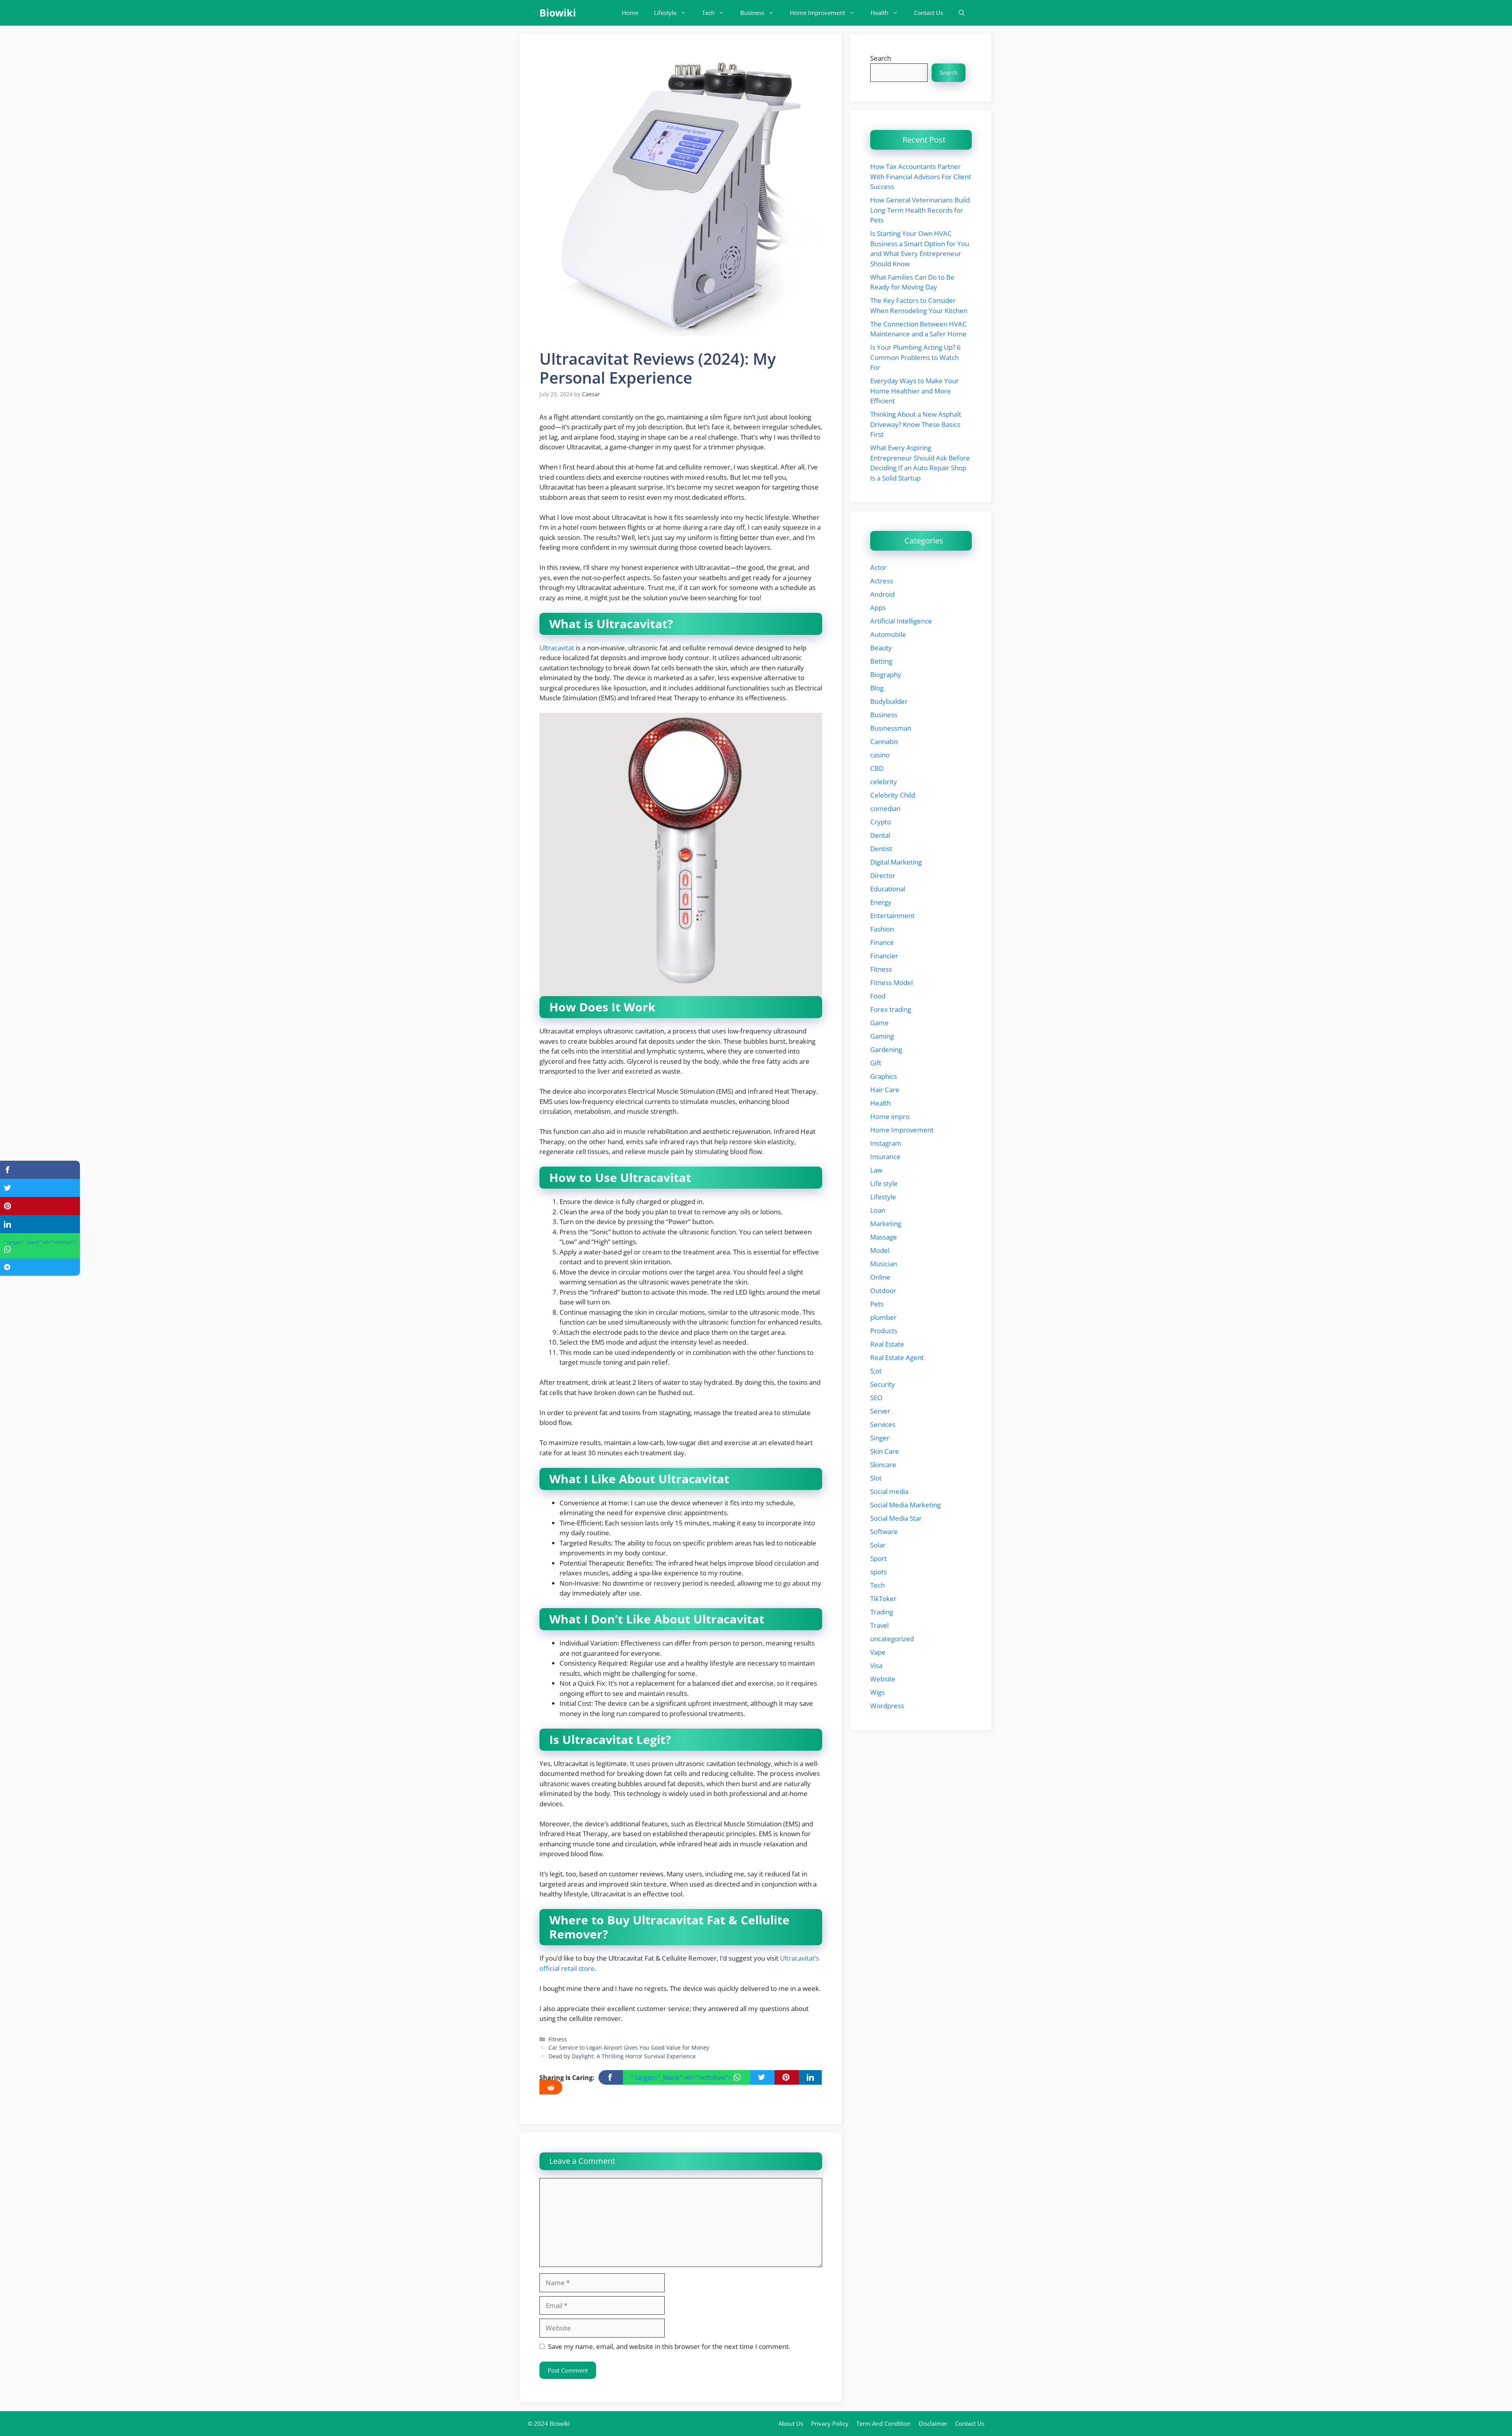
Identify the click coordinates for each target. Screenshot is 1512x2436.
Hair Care (885, 1090)
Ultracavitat (557, 648)
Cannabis (884, 741)
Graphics (884, 1076)
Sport (878, 1558)
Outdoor (883, 1290)
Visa (876, 1665)
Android (882, 594)
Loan (878, 1210)
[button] (962, 13)
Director (883, 875)
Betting (881, 661)
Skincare (883, 1465)
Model (880, 1250)
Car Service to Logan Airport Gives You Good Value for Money (629, 2047)
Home (630, 13)
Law (876, 1170)
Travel (879, 1625)
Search (881, 58)
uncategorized (892, 1639)
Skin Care (885, 1451)
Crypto (881, 822)
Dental (880, 835)
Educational (888, 889)
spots (878, 1572)
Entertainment (892, 916)
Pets (877, 1304)
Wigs (877, 1692)
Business (752, 13)
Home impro (890, 1116)
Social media (889, 1491)
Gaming (882, 1036)
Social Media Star (896, 1518)
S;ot (876, 1371)
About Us (791, 2423)
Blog (877, 688)
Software (884, 1532)
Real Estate (887, 1344)
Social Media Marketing (905, 1505)
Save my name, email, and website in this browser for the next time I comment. (669, 2346)
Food (878, 996)
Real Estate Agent (897, 1357)
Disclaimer (933, 2423)
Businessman (891, 728)
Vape (878, 1652)
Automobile (888, 634)
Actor (878, 567)
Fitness (558, 2039)
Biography (886, 674)
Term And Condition (884, 2423)
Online (880, 1277)
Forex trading (891, 1009)
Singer (880, 1438)
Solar (878, 1545)
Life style (884, 1183)
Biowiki (558, 13)
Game (879, 1023)
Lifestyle (665, 13)
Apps (878, 608)
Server (880, 1411)
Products (884, 1331)
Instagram (886, 1143)
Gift (876, 1063)
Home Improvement (817, 13)
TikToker (883, 1598)
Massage (884, 1237)
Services (883, 1424)
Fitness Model (891, 982)
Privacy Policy (830, 2423)
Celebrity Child (893, 795)
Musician (884, 1264)
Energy (881, 902)
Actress (882, 581)
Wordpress (887, 1706)
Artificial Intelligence (901, 621)
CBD (877, 768)
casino (880, 755)
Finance (882, 942)
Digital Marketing (896, 862)
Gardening (886, 1049)
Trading (882, 1612)
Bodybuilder (889, 701)
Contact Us (928, 13)
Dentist (881, 849)
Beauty (881, 648)
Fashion (882, 929)
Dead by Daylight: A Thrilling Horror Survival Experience (622, 2056)
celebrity (884, 782)
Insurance (885, 1157)
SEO (876, 1398)
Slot (876, 1478)
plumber (883, 1317)
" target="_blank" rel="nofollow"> (682, 2077)
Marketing (886, 1224)
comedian (885, 808)
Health (879, 13)
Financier (884, 956)
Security (883, 1384)
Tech (708, 13)
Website (883, 1679)
